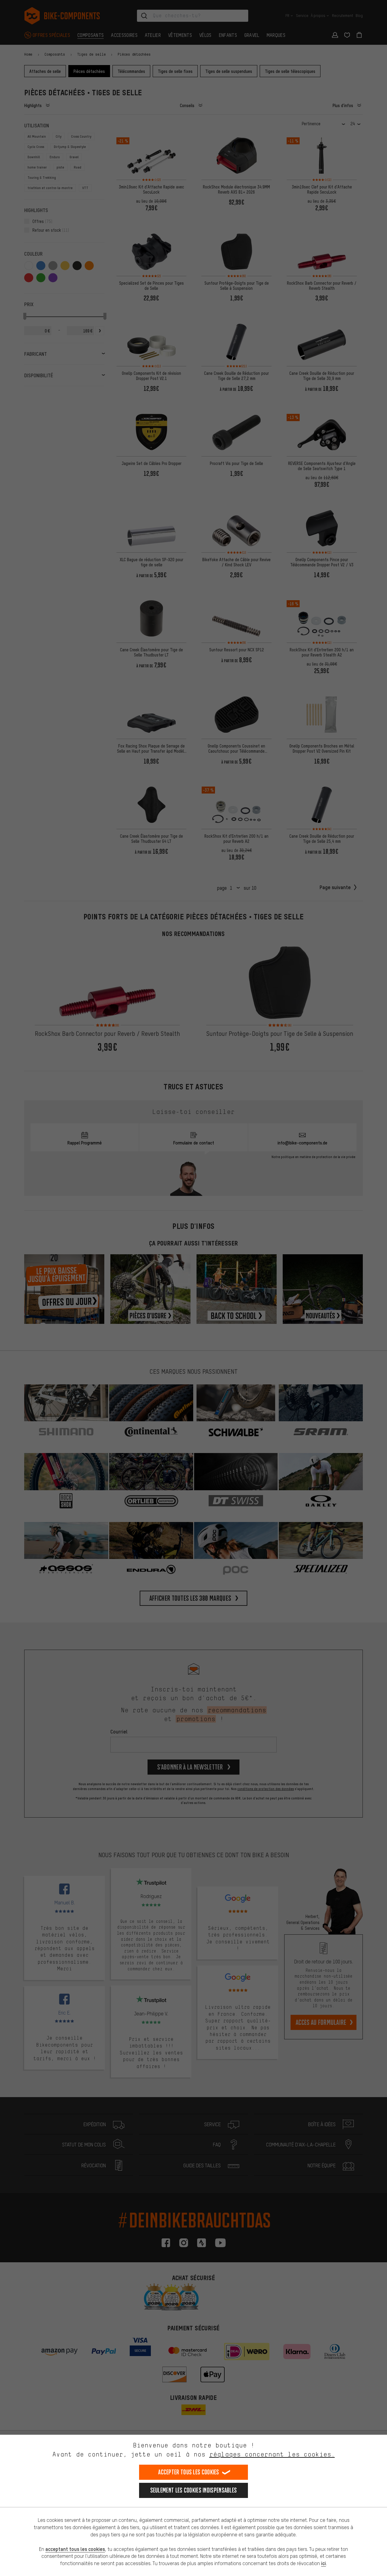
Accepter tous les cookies (189, 2472)
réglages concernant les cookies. (272, 2454)
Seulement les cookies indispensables (194, 2490)
